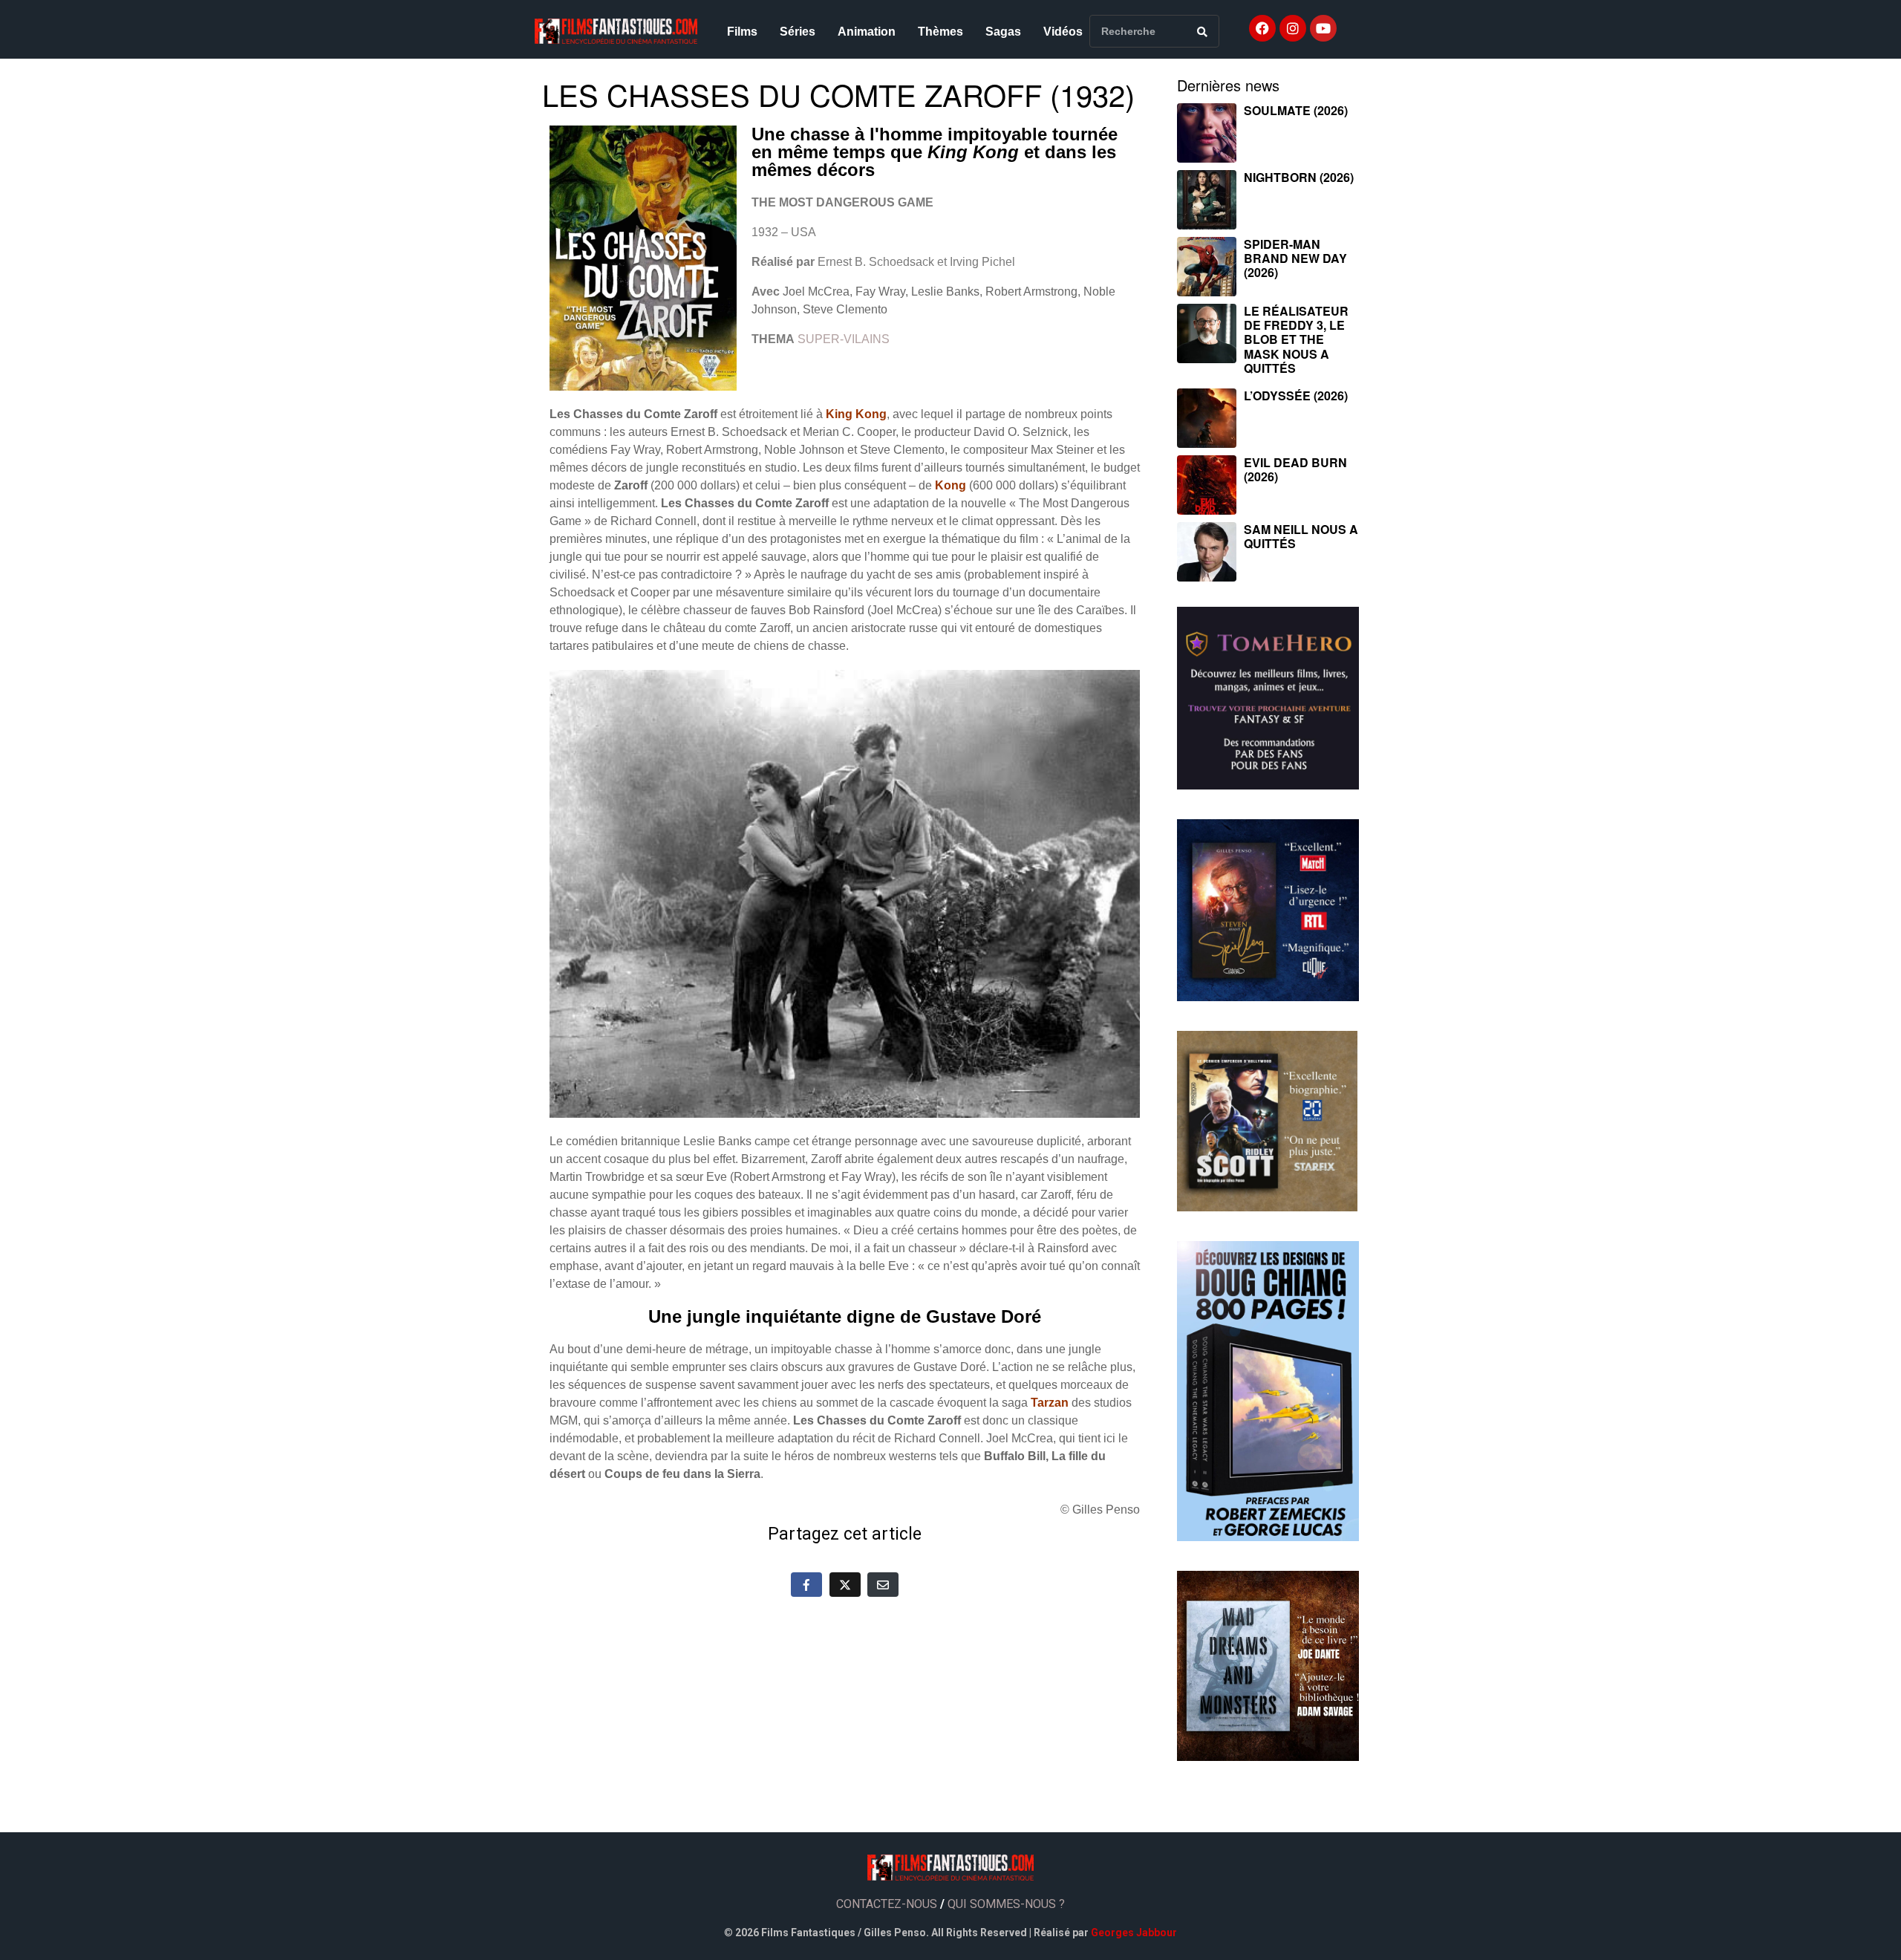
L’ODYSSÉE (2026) (1296, 395)
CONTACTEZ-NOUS (887, 1904)
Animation (867, 32)
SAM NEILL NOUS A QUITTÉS (1301, 536)
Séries (798, 32)
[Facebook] (1262, 28)
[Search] (1202, 31)
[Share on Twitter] (845, 1584)
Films (742, 32)
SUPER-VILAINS (844, 339)
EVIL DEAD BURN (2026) (1295, 469)
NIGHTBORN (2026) (1299, 177)
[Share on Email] (883, 1584)
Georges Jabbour (1134, 1933)
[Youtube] (1323, 28)
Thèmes (940, 32)
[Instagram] (1293, 28)
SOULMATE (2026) (1296, 110)
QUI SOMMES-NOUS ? (1006, 1904)
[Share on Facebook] (806, 1584)
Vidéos (1063, 32)
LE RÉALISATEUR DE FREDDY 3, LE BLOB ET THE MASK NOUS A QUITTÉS (1296, 339)
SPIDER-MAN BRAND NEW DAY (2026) (1295, 258)
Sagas (1003, 32)
